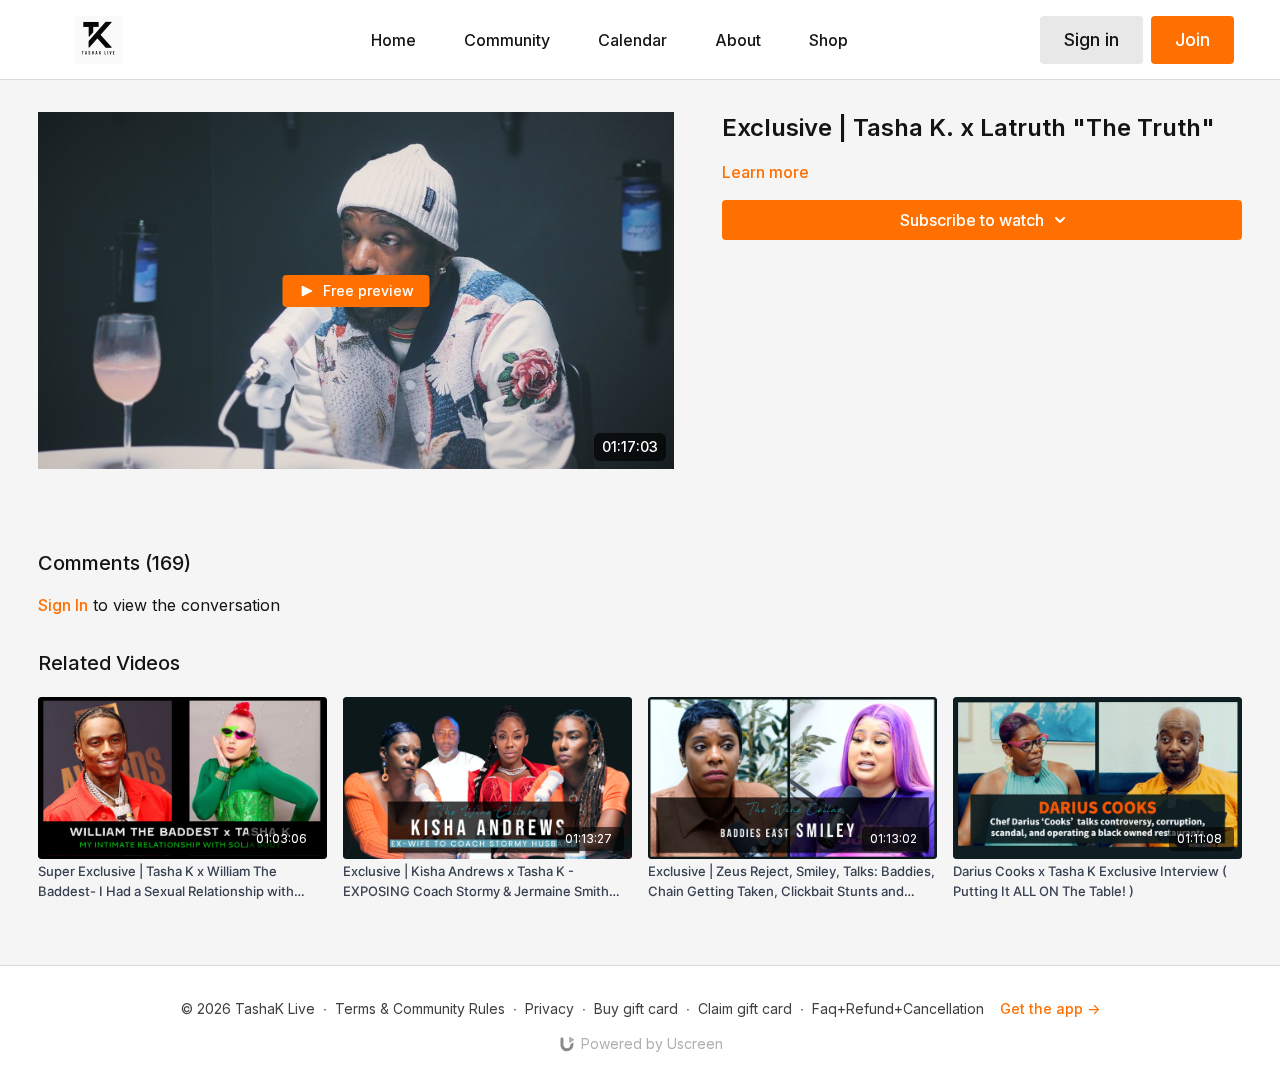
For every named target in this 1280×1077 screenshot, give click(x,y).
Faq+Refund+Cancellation (898, 1008)
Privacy (549, 1008)
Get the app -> (1050, 1008)
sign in (63, 605)
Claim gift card (745, 1008)
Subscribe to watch (972, 220)
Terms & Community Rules (420, 1008)
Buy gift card (636, 1008)
